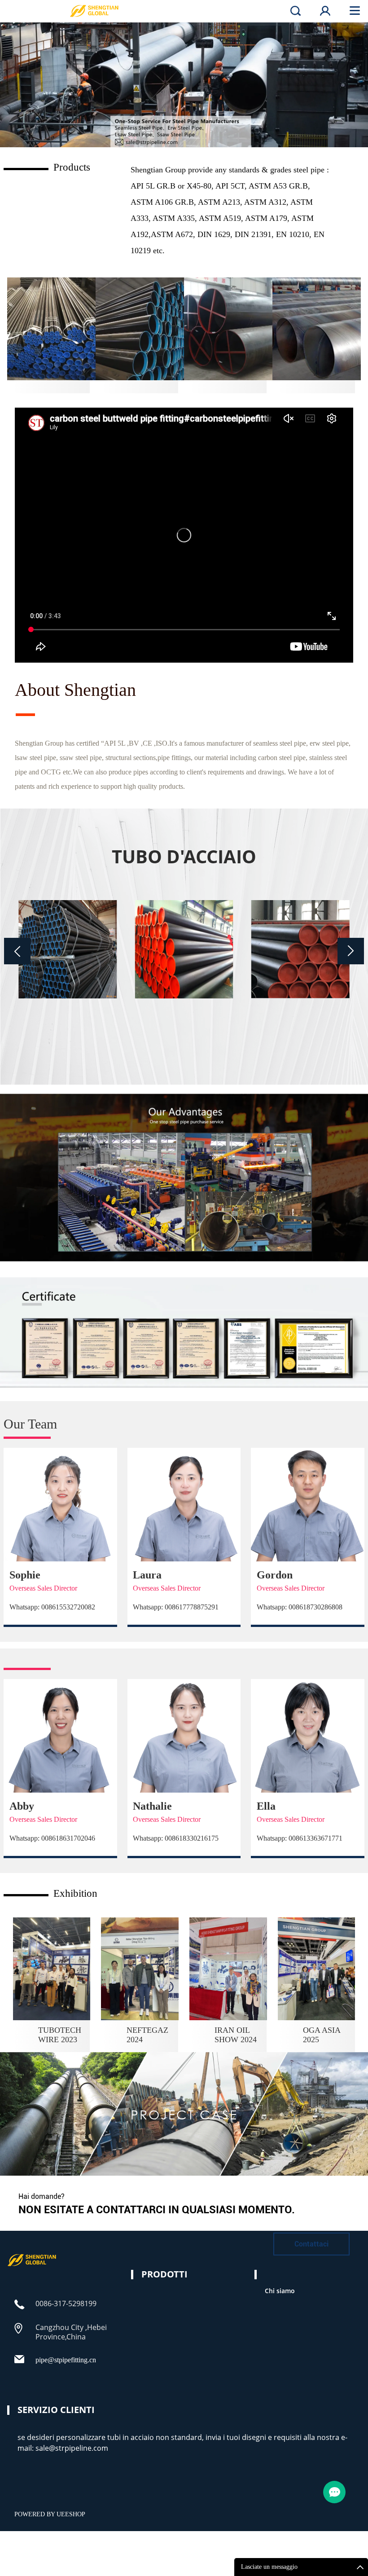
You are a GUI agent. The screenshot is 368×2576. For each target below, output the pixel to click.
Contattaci (311, 2244)
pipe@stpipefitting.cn (66, 2360)
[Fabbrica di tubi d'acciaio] (184, 85)
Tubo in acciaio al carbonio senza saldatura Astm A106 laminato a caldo (300, 1031)
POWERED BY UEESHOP (50, 2514)
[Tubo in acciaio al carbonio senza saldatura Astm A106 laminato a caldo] (300, 949)
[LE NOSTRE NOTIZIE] (32, 2265)
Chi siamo (280, 2291)
